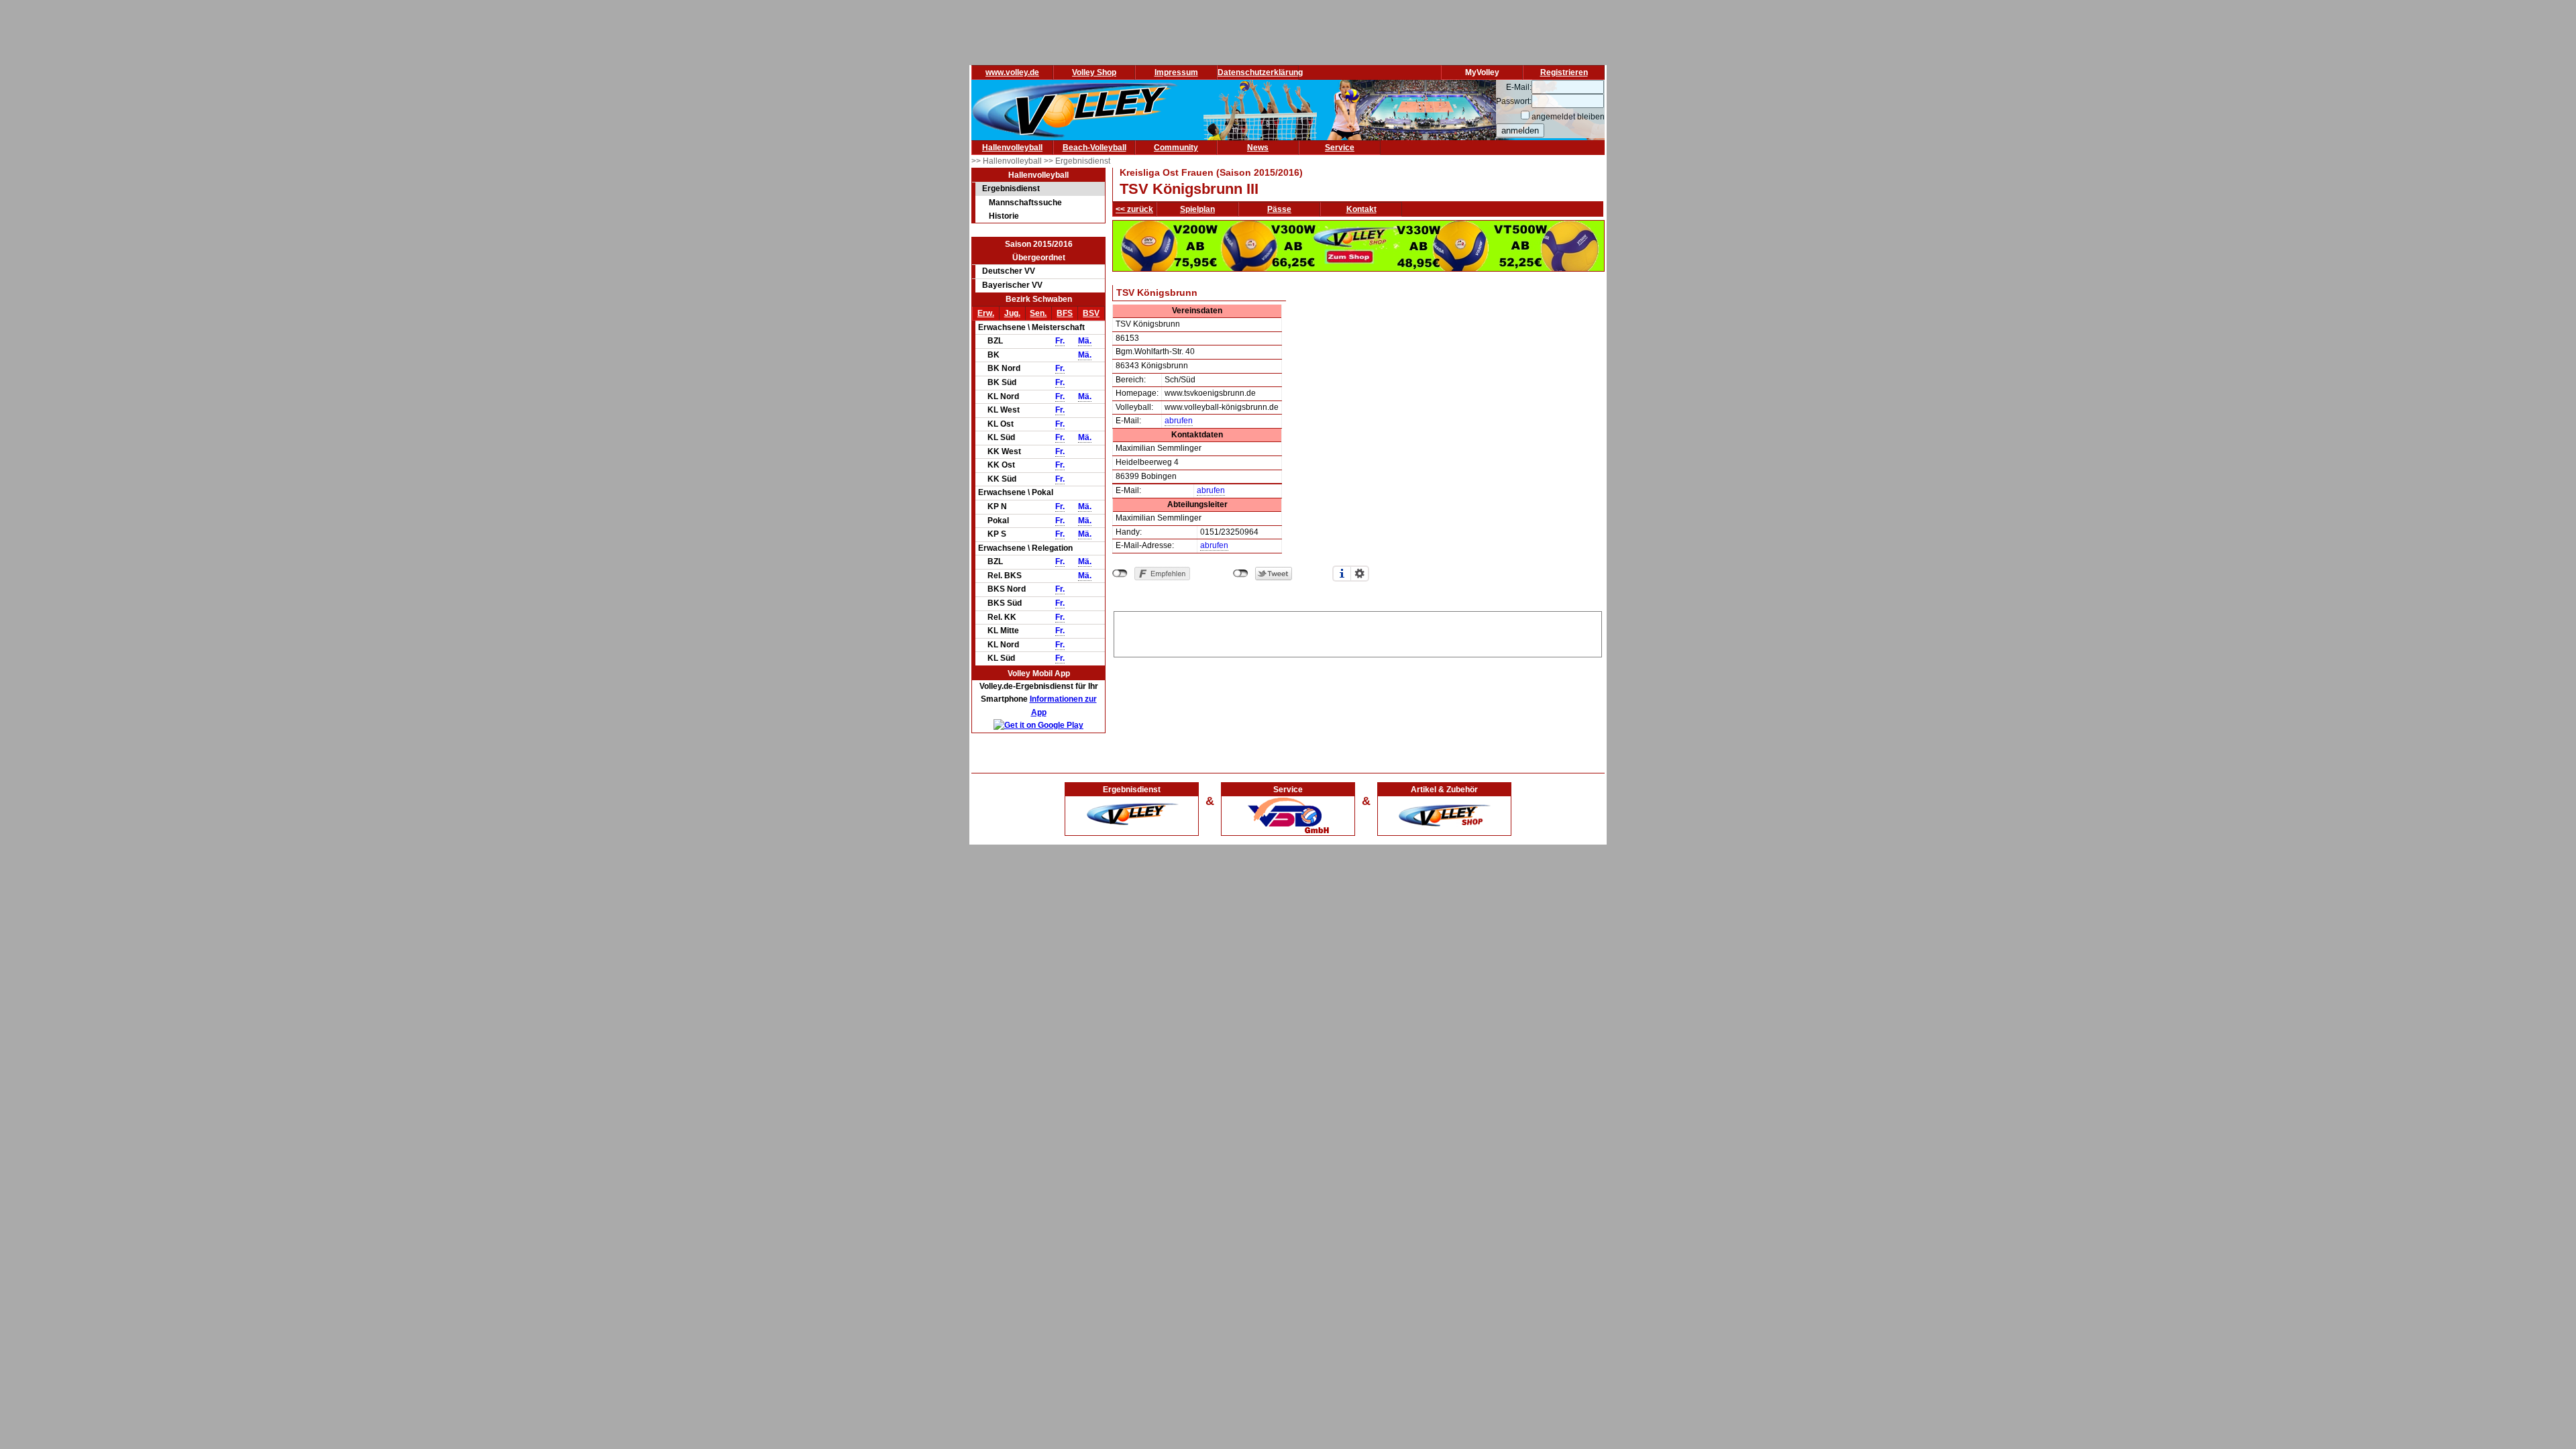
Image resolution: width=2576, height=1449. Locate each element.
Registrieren (1564, 72)
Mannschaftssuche (1025, 203)
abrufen (1179, 421)
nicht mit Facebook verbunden (1120, 574)
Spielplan (1197, 209)
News (1258, 148)
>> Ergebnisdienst (1077, 161)
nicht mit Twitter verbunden (1241, 574)
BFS (1065, 313)
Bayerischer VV (1012, 285)
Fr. (1060, 341)
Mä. (1085, 341)
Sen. (1038, 313)
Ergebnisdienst (1011, 189)
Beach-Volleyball (1094, 148)
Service (1340, 148)
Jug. (1012, 313)
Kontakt (1361, 209)
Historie (1004, 216)
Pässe (1279, 209)
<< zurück (1134, 209)
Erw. (986, 313)
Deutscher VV (1009, 271)
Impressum (1176, 72)
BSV (1091, 313)
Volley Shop (1094, 72)
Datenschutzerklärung (1260, 72)
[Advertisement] (1358, 632)
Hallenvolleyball (1012, 148)
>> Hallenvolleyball (1008, 161)
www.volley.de (1012, 72)
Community (1176, 148)
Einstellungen (1360, 574)
